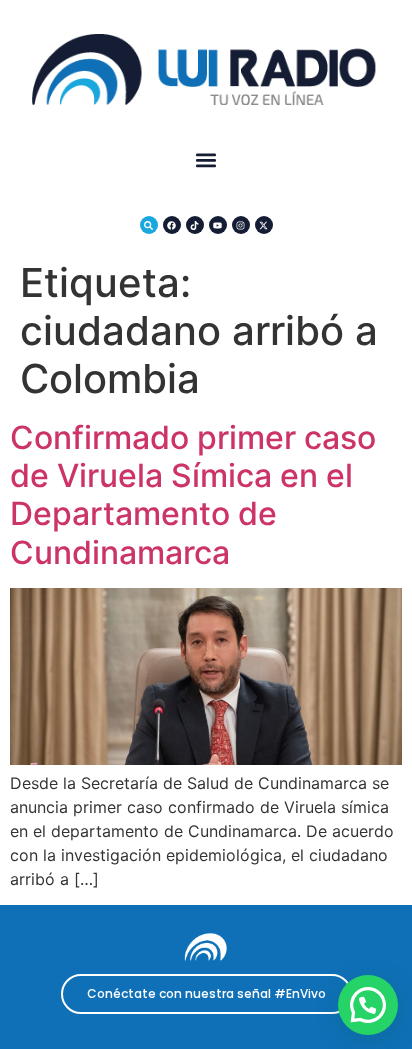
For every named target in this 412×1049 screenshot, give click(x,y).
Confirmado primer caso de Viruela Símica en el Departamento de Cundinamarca (193, 495)
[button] (206, 160)
